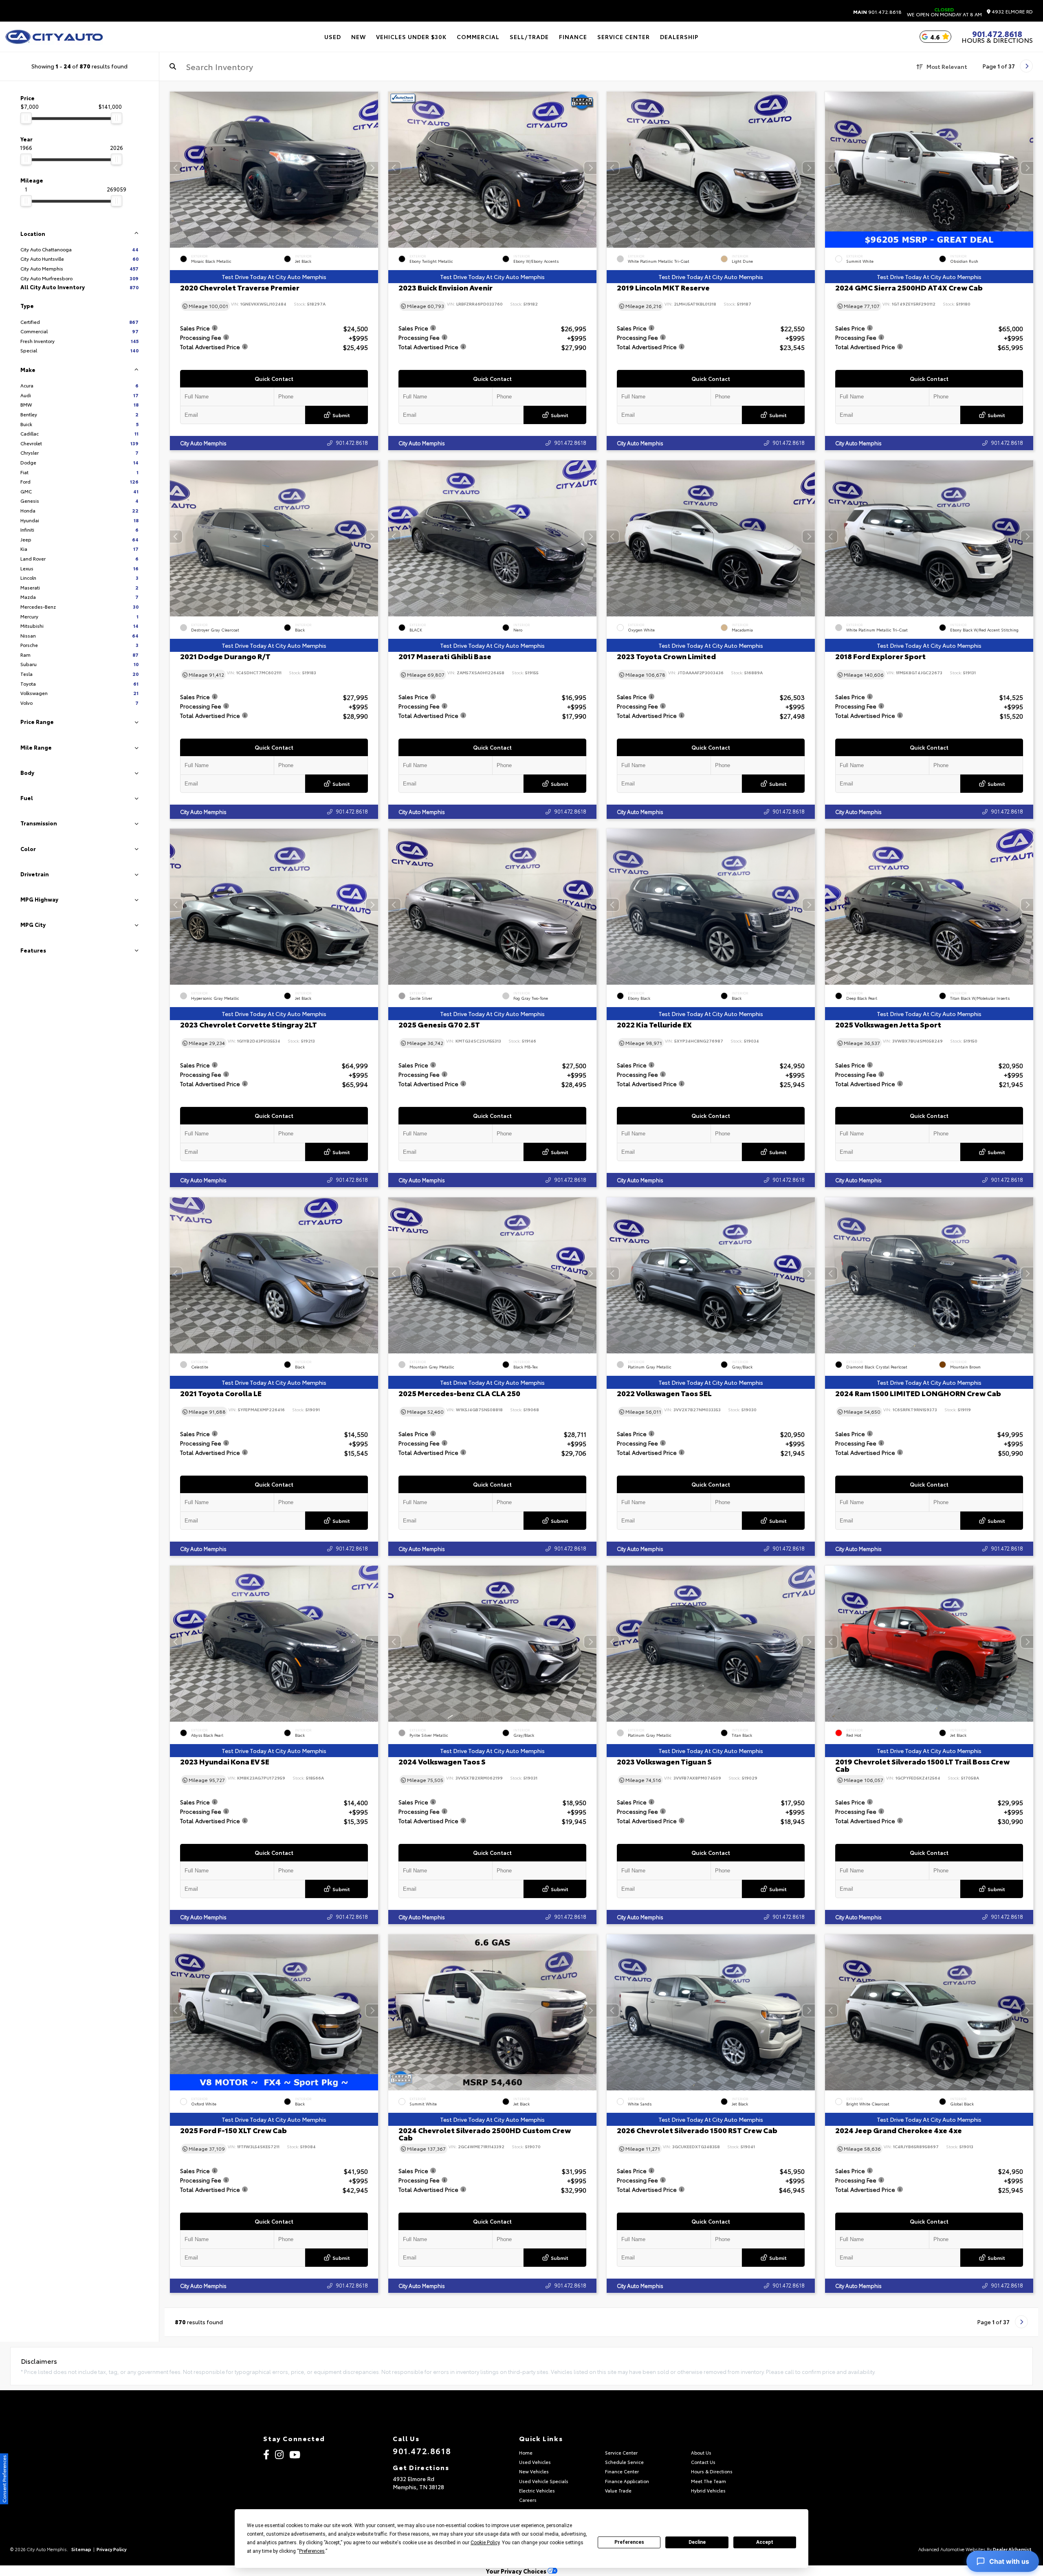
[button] (372, 168)
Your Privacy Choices (517, 2571)
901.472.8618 (877, 12)
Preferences (629, 2542)
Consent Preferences (4, 2479)
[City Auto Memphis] (54, 37)
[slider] (26, 118)
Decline (697, 2542)
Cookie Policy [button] (485, 2543)
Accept (765, 2542)
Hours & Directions (997, 40)
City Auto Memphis (203, 443)
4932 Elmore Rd (1012, 12)
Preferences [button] (312, 2551)
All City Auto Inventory (79, 287)
